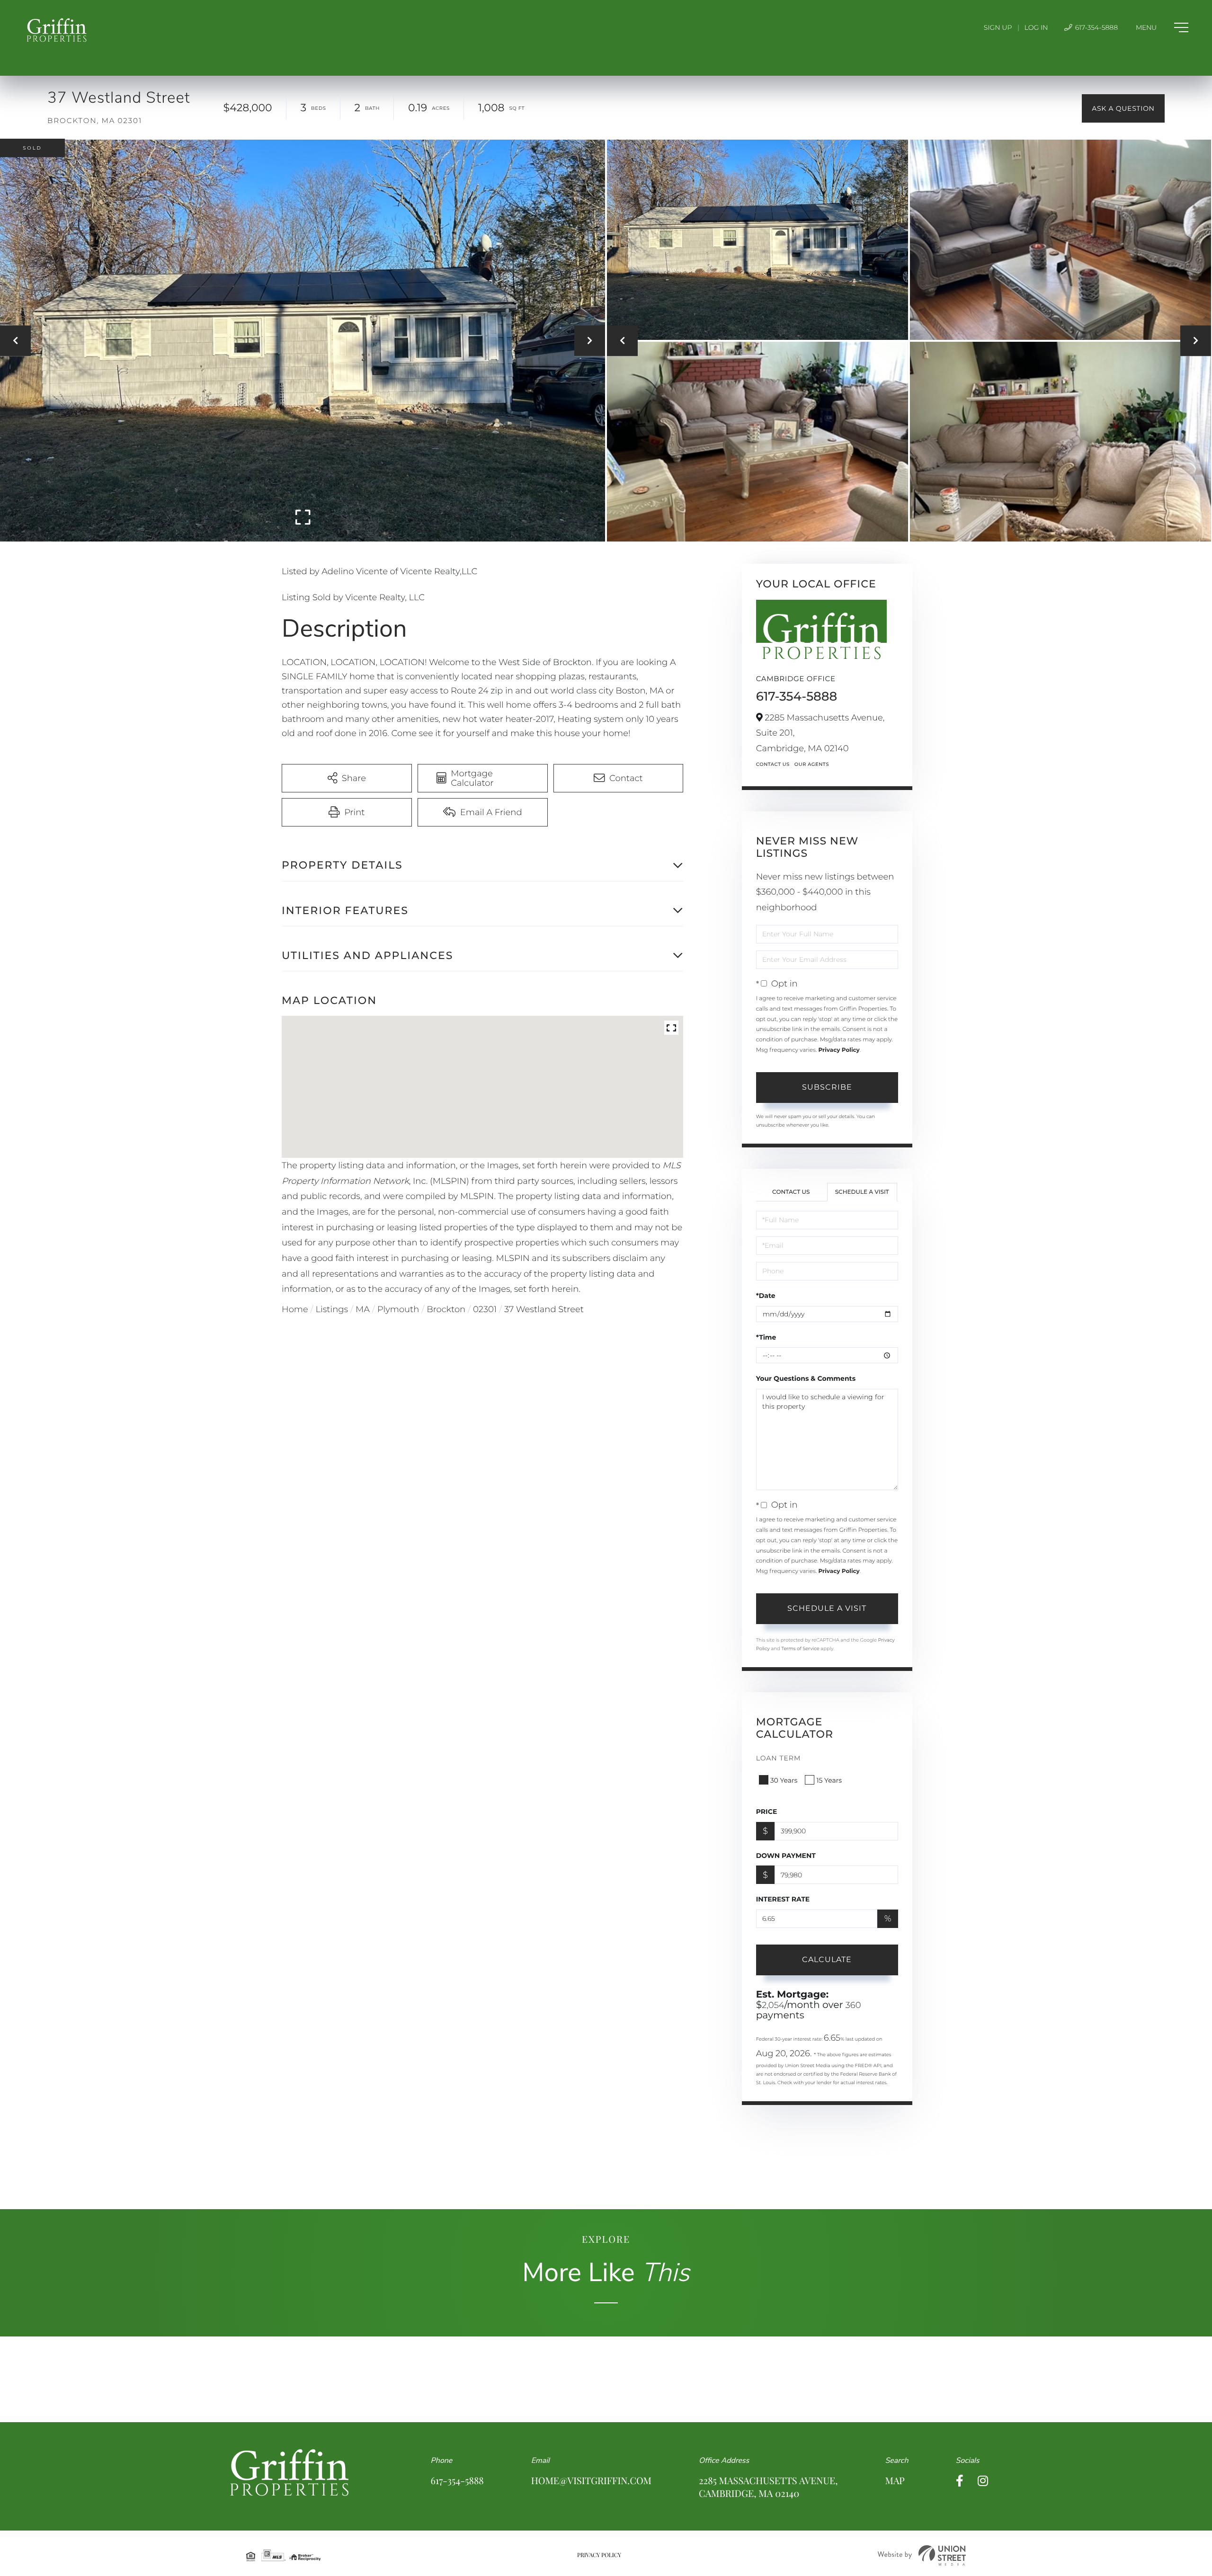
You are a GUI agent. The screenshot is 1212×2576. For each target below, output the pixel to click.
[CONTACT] (1123, 108)
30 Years (784, 1780)
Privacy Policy (839, 1050)
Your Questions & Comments (806, 1378)
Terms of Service (800, 1648)
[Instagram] (983, 2481)
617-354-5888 (1096, 27)
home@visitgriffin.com (591, 2481)
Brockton (446, 1309)
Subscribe (827, 1087)
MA (363, 1309)
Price (767, 1812)
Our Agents (812, 764)
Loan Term (779, 1758)
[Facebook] (960, 2481)
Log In (1036, 27)
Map (895, 2481)
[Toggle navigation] (1162, 27)
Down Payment (786, 1856)
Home (295, 1309)
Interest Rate (783, 1899)
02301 (485, 1309)
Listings (332, 1309)
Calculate (827, 1959)
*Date (766, 1296)
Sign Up (998, 27)
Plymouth (398, 1309)
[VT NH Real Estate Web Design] (922, 2555)
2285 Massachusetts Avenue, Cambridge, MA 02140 (768, 2487)
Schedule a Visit (862, 1192)
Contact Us (773, 764)
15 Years (829, 1780)
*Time (766, 1337)
